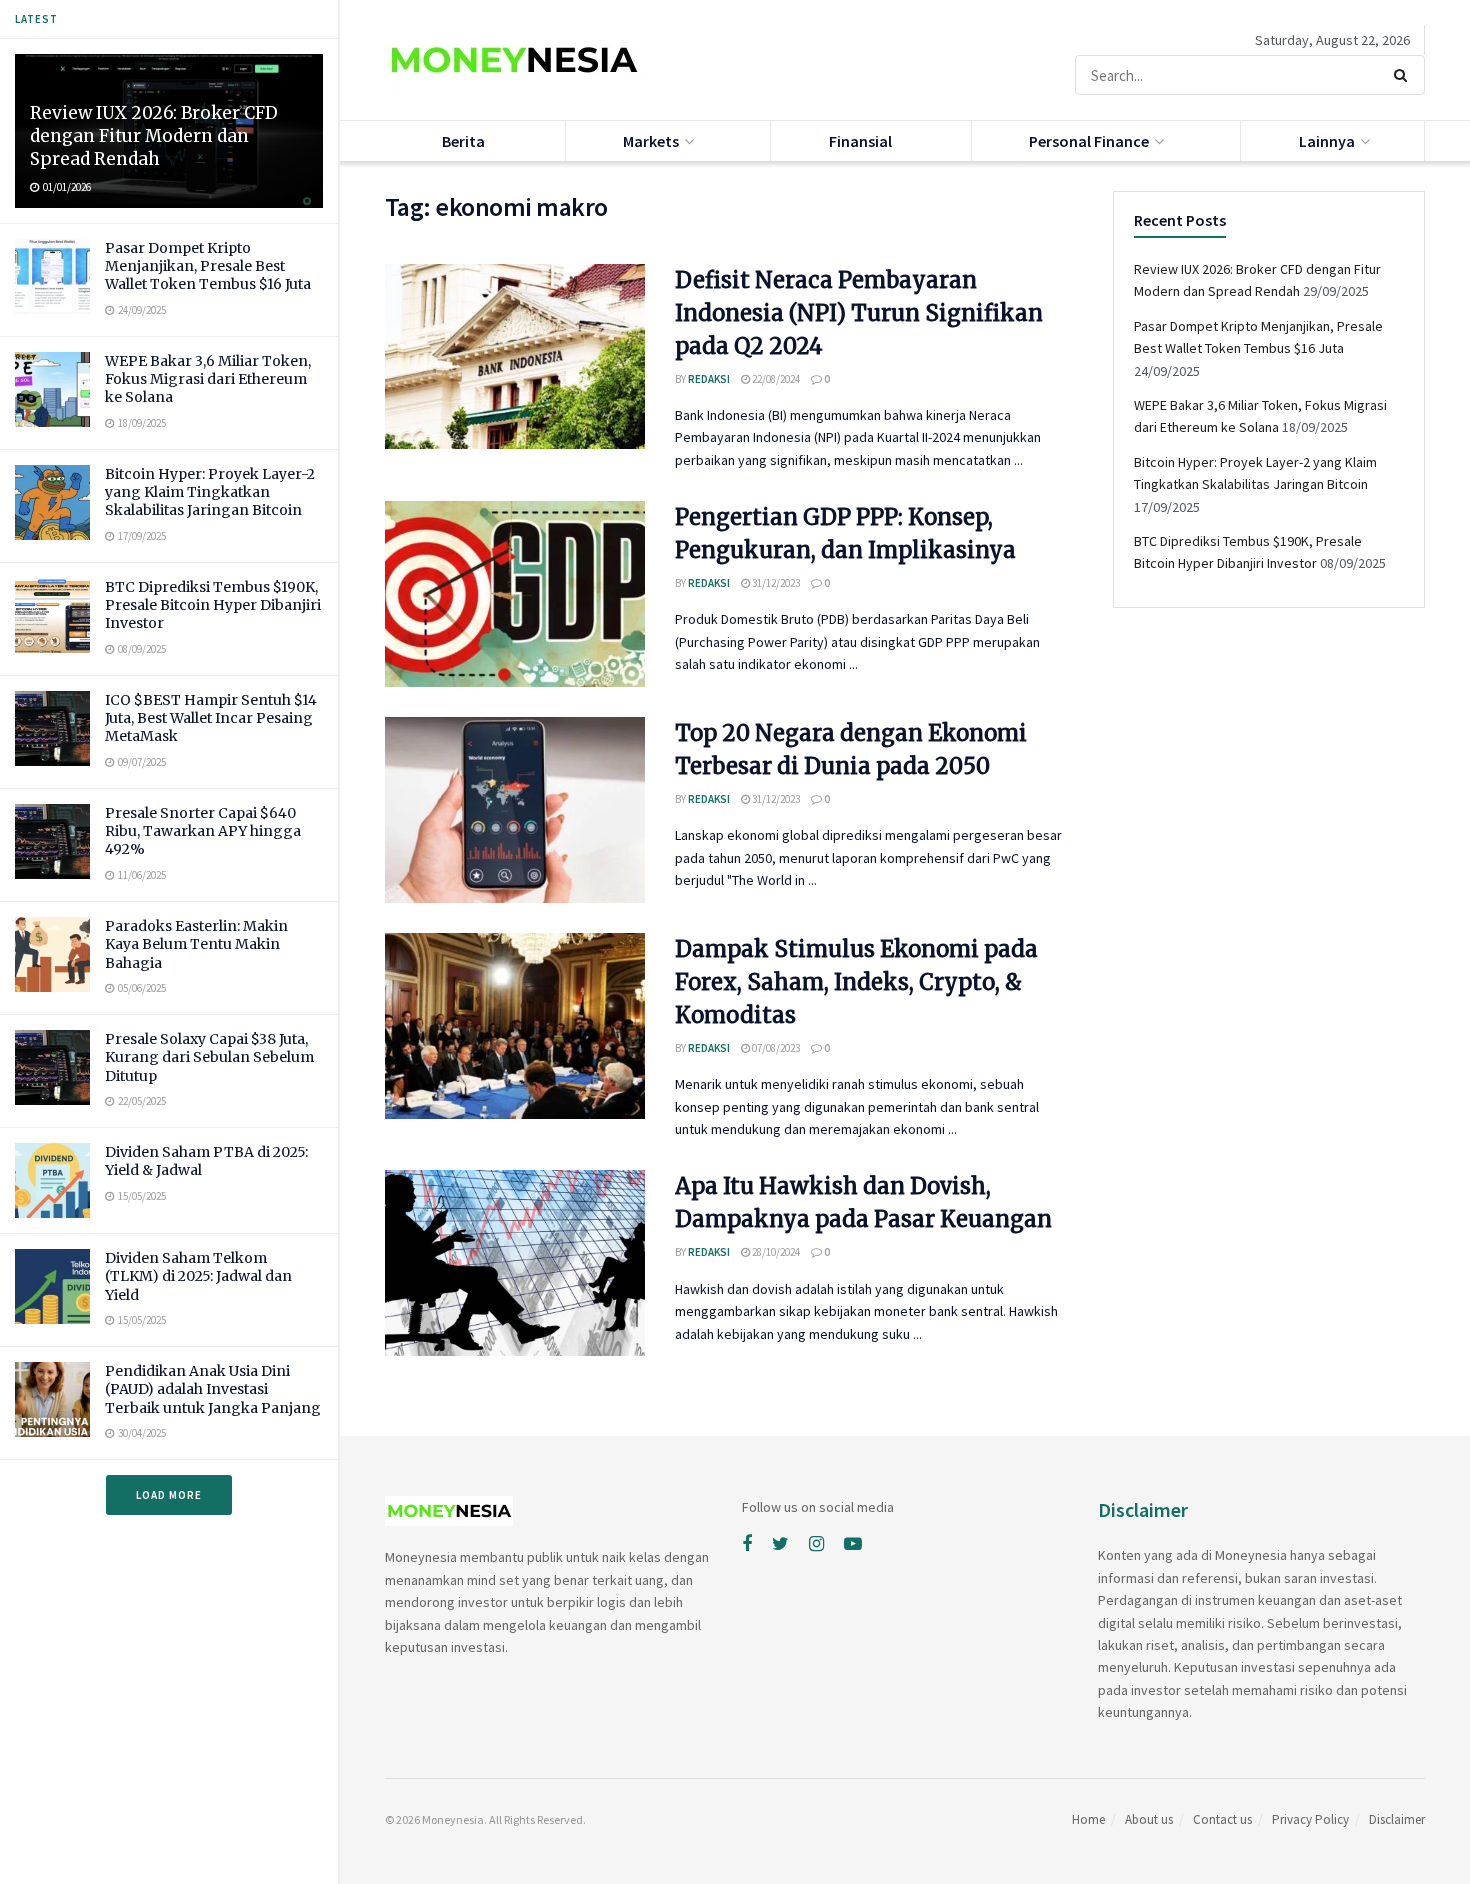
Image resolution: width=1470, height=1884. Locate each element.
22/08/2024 (775, 379)
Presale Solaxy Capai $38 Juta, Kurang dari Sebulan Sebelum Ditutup (209, 1057)
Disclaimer (1397, 1819)
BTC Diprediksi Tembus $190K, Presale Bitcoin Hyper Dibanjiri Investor (213, 605)
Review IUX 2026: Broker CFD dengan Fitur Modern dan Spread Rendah (154, 136)
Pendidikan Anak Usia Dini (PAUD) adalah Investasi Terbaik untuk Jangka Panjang (213, 1389)
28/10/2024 (775, 1252)
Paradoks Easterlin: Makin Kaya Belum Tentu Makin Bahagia (196, 944)
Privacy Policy (1310, 1819)
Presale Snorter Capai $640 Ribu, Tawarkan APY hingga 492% (203, 831)
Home (1088, 1819)
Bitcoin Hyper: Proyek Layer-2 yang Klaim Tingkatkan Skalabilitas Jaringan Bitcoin (210, 492)
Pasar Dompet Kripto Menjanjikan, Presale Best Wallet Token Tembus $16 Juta (208, 266)
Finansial (860, 141)
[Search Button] (1404, 75)
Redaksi (709, 379)
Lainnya (1327, 141)
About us (1149, 1819)
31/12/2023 (775, 583)
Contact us (1222, 1819)
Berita (463, 141)
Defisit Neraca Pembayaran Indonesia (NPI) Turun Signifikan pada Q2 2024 (859, 313)
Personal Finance (1089, 141)
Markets (651, 141)
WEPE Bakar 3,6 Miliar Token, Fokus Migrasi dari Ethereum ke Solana (208, 379)
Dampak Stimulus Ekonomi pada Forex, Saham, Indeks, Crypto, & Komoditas (856, 982)
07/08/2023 (775, 1048)
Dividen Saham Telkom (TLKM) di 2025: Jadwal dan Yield (198, 1276)
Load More (169, 1495)
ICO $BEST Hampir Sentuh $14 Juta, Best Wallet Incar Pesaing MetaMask (211, 718)
